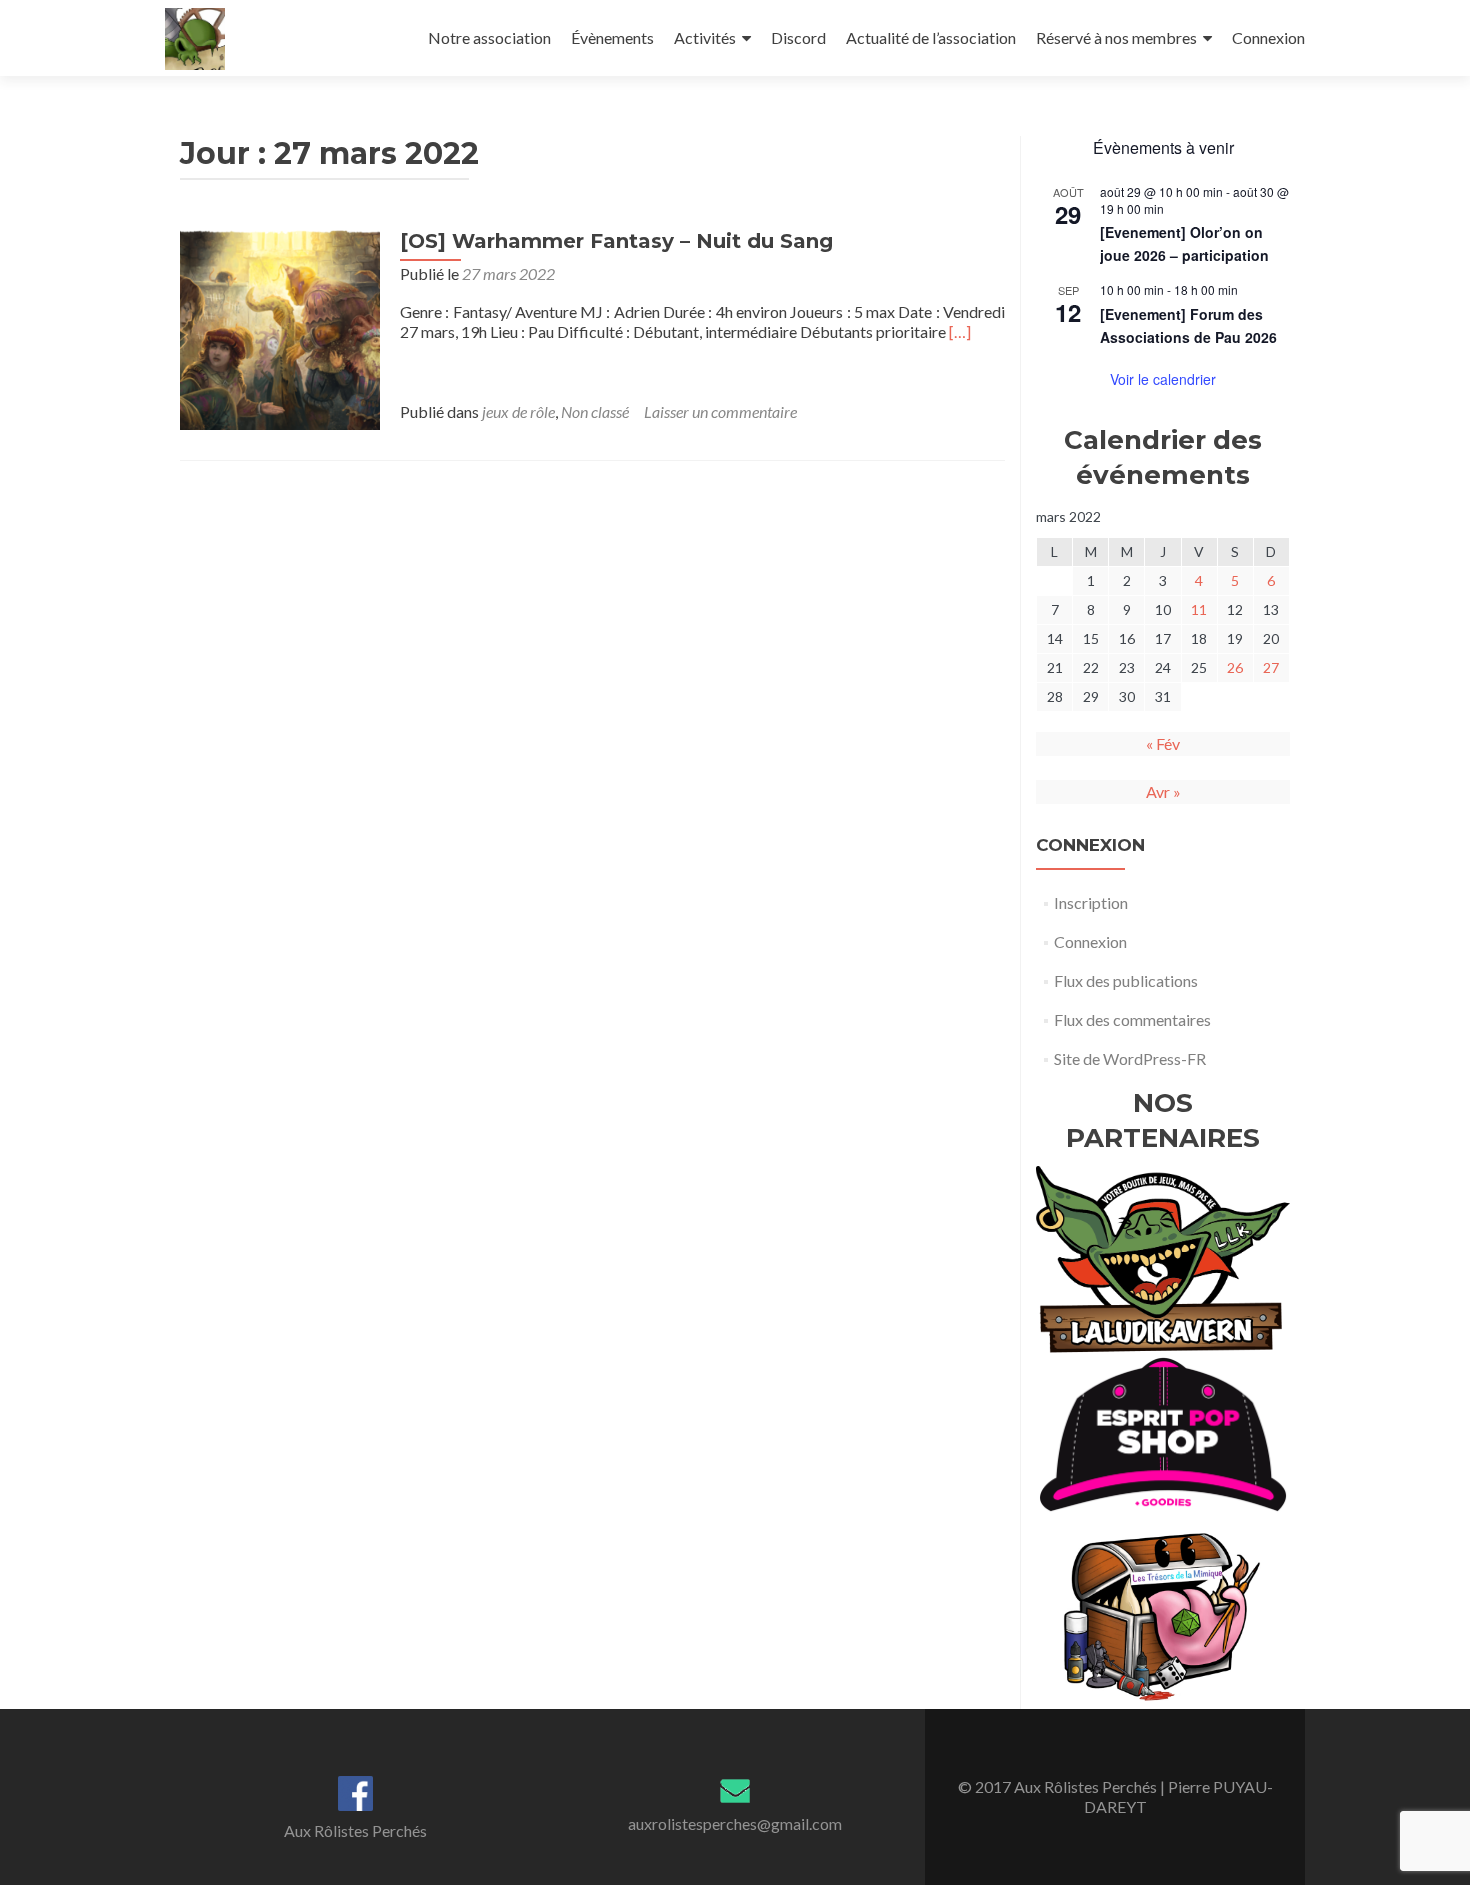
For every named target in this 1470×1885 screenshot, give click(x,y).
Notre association (489, 37)
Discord (798, 37)
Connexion (1268, 37)
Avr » (1163, 791)
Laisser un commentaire (720, 411)
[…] (960, 331)
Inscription (1091, 902)
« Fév (1163, 743)
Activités (705, 37)
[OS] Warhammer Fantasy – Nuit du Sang (616, 241)
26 (1235, 667)
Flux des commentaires (1132, 1019)
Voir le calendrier (1163, 379)
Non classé (595, 411)
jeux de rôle (518, 411)
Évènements (612, 37)
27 (1271, 667)
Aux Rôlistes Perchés (355, 1830)
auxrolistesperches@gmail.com (735, 1823)
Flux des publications (1126, 980)
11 (1199, 609)
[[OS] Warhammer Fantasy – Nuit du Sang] (280, 327)
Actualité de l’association (931, 37)
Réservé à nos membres (1116, 37)
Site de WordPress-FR (1130, 1058)
